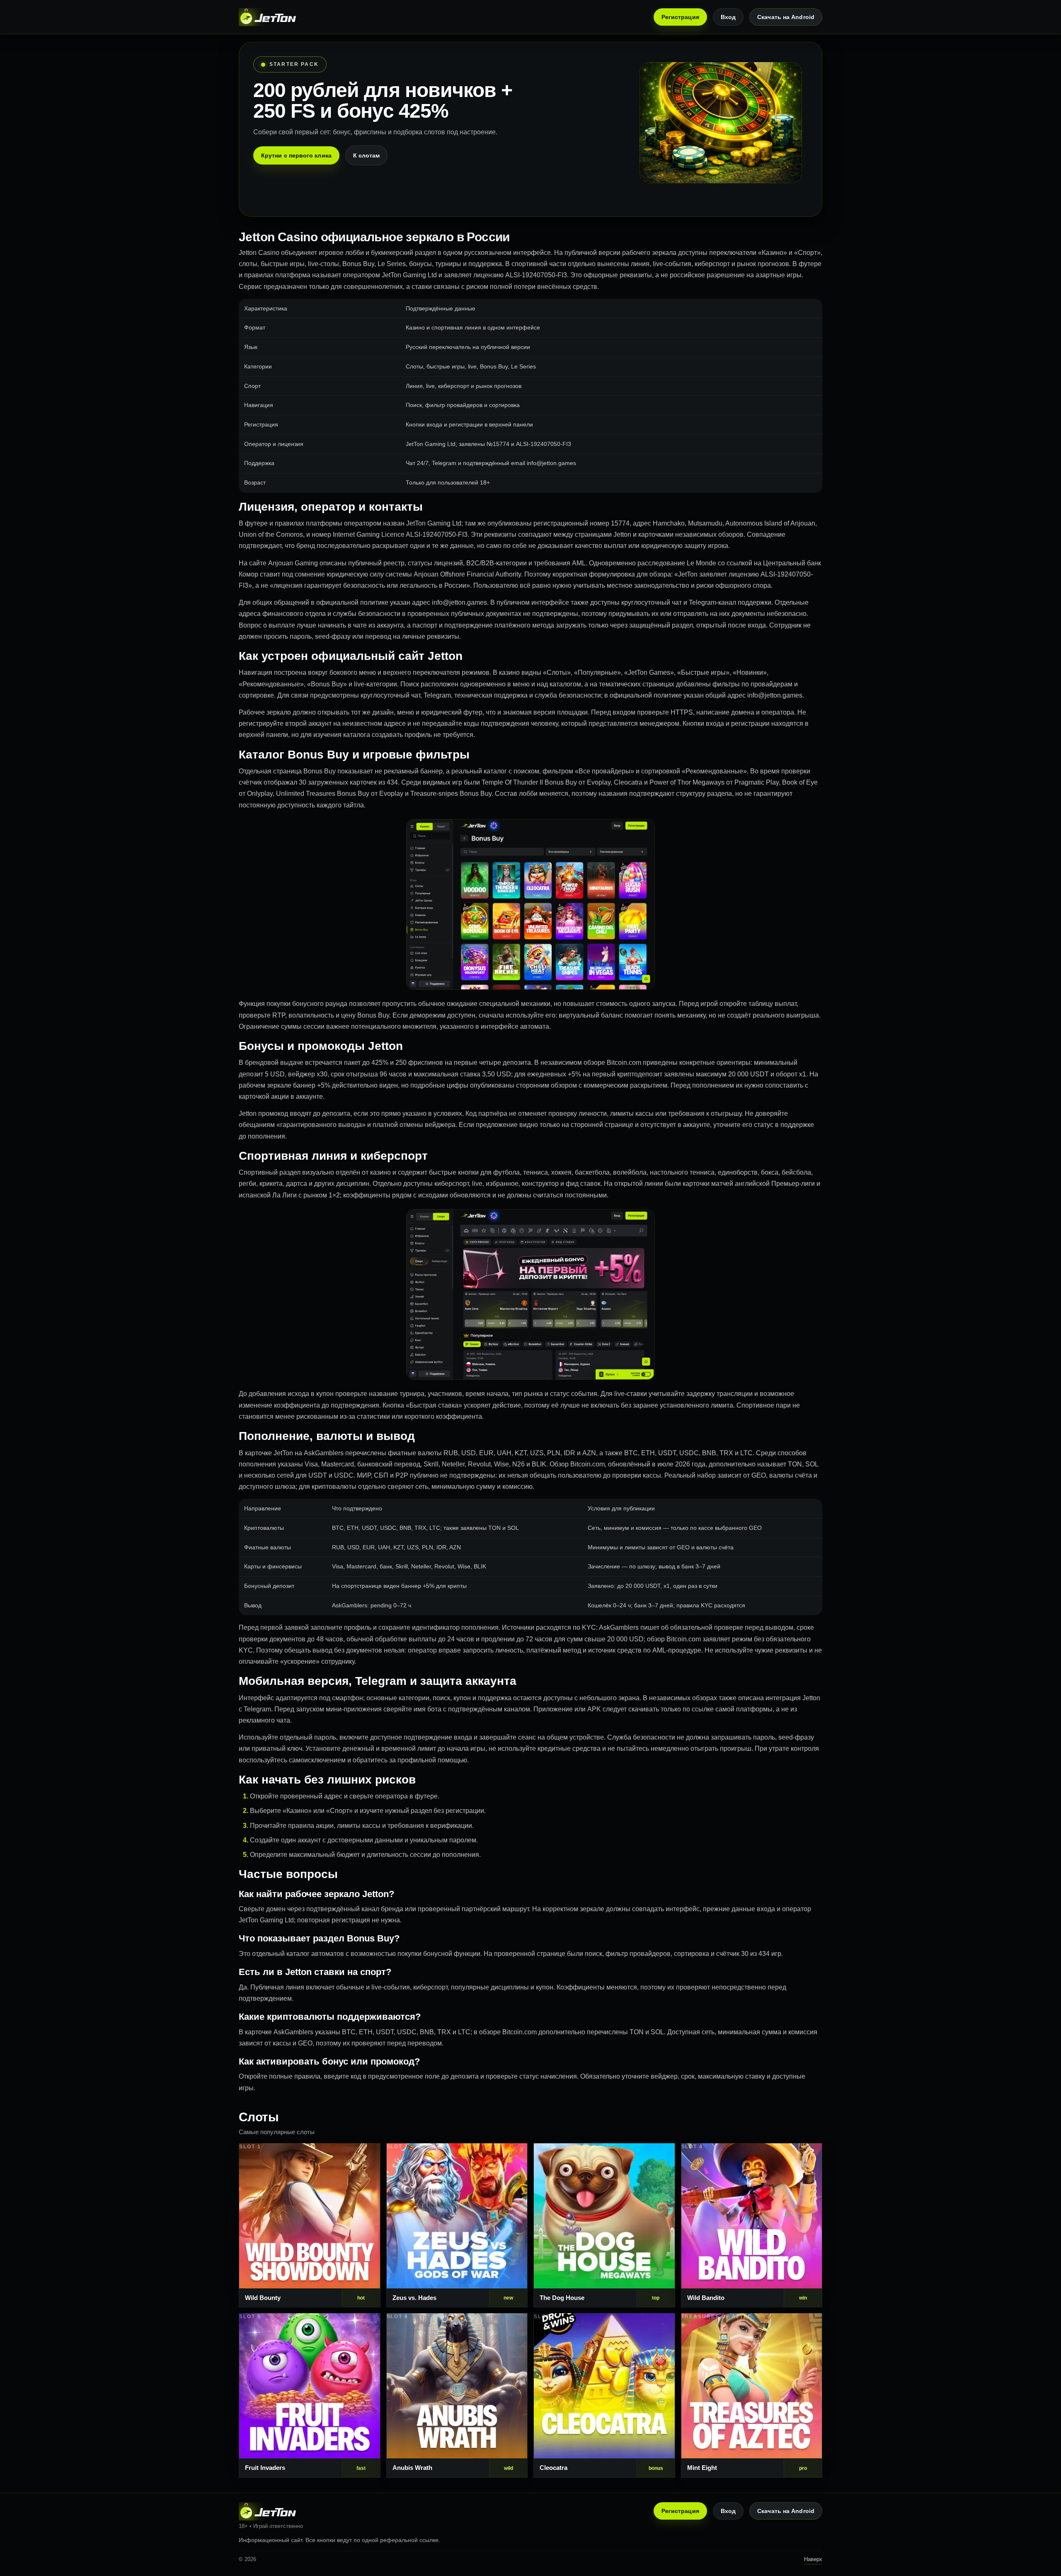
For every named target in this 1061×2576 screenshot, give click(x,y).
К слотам (367, 155)
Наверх (813, 2559)
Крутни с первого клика (296, 155)
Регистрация (680, 17)
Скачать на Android (786, 17)
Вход (728, 17)
